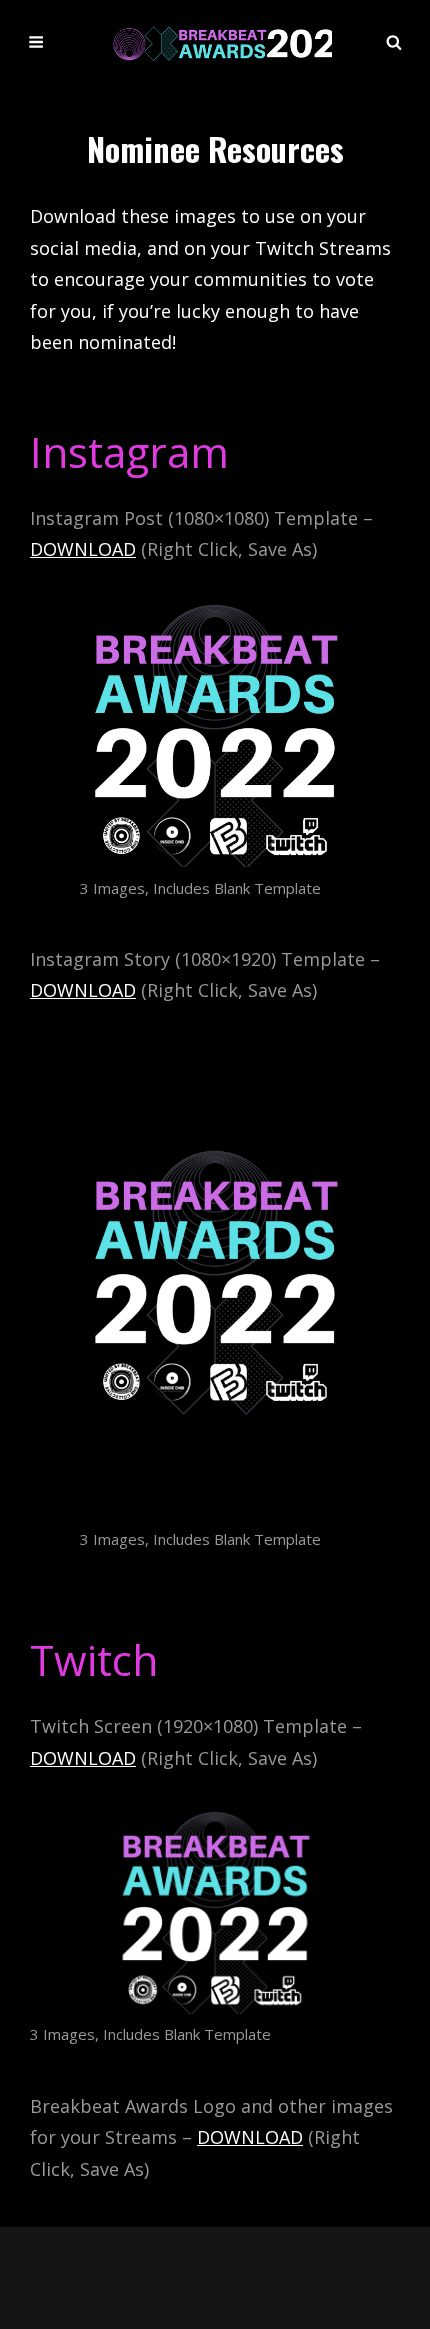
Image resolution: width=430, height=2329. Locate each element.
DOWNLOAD (83, 549)
